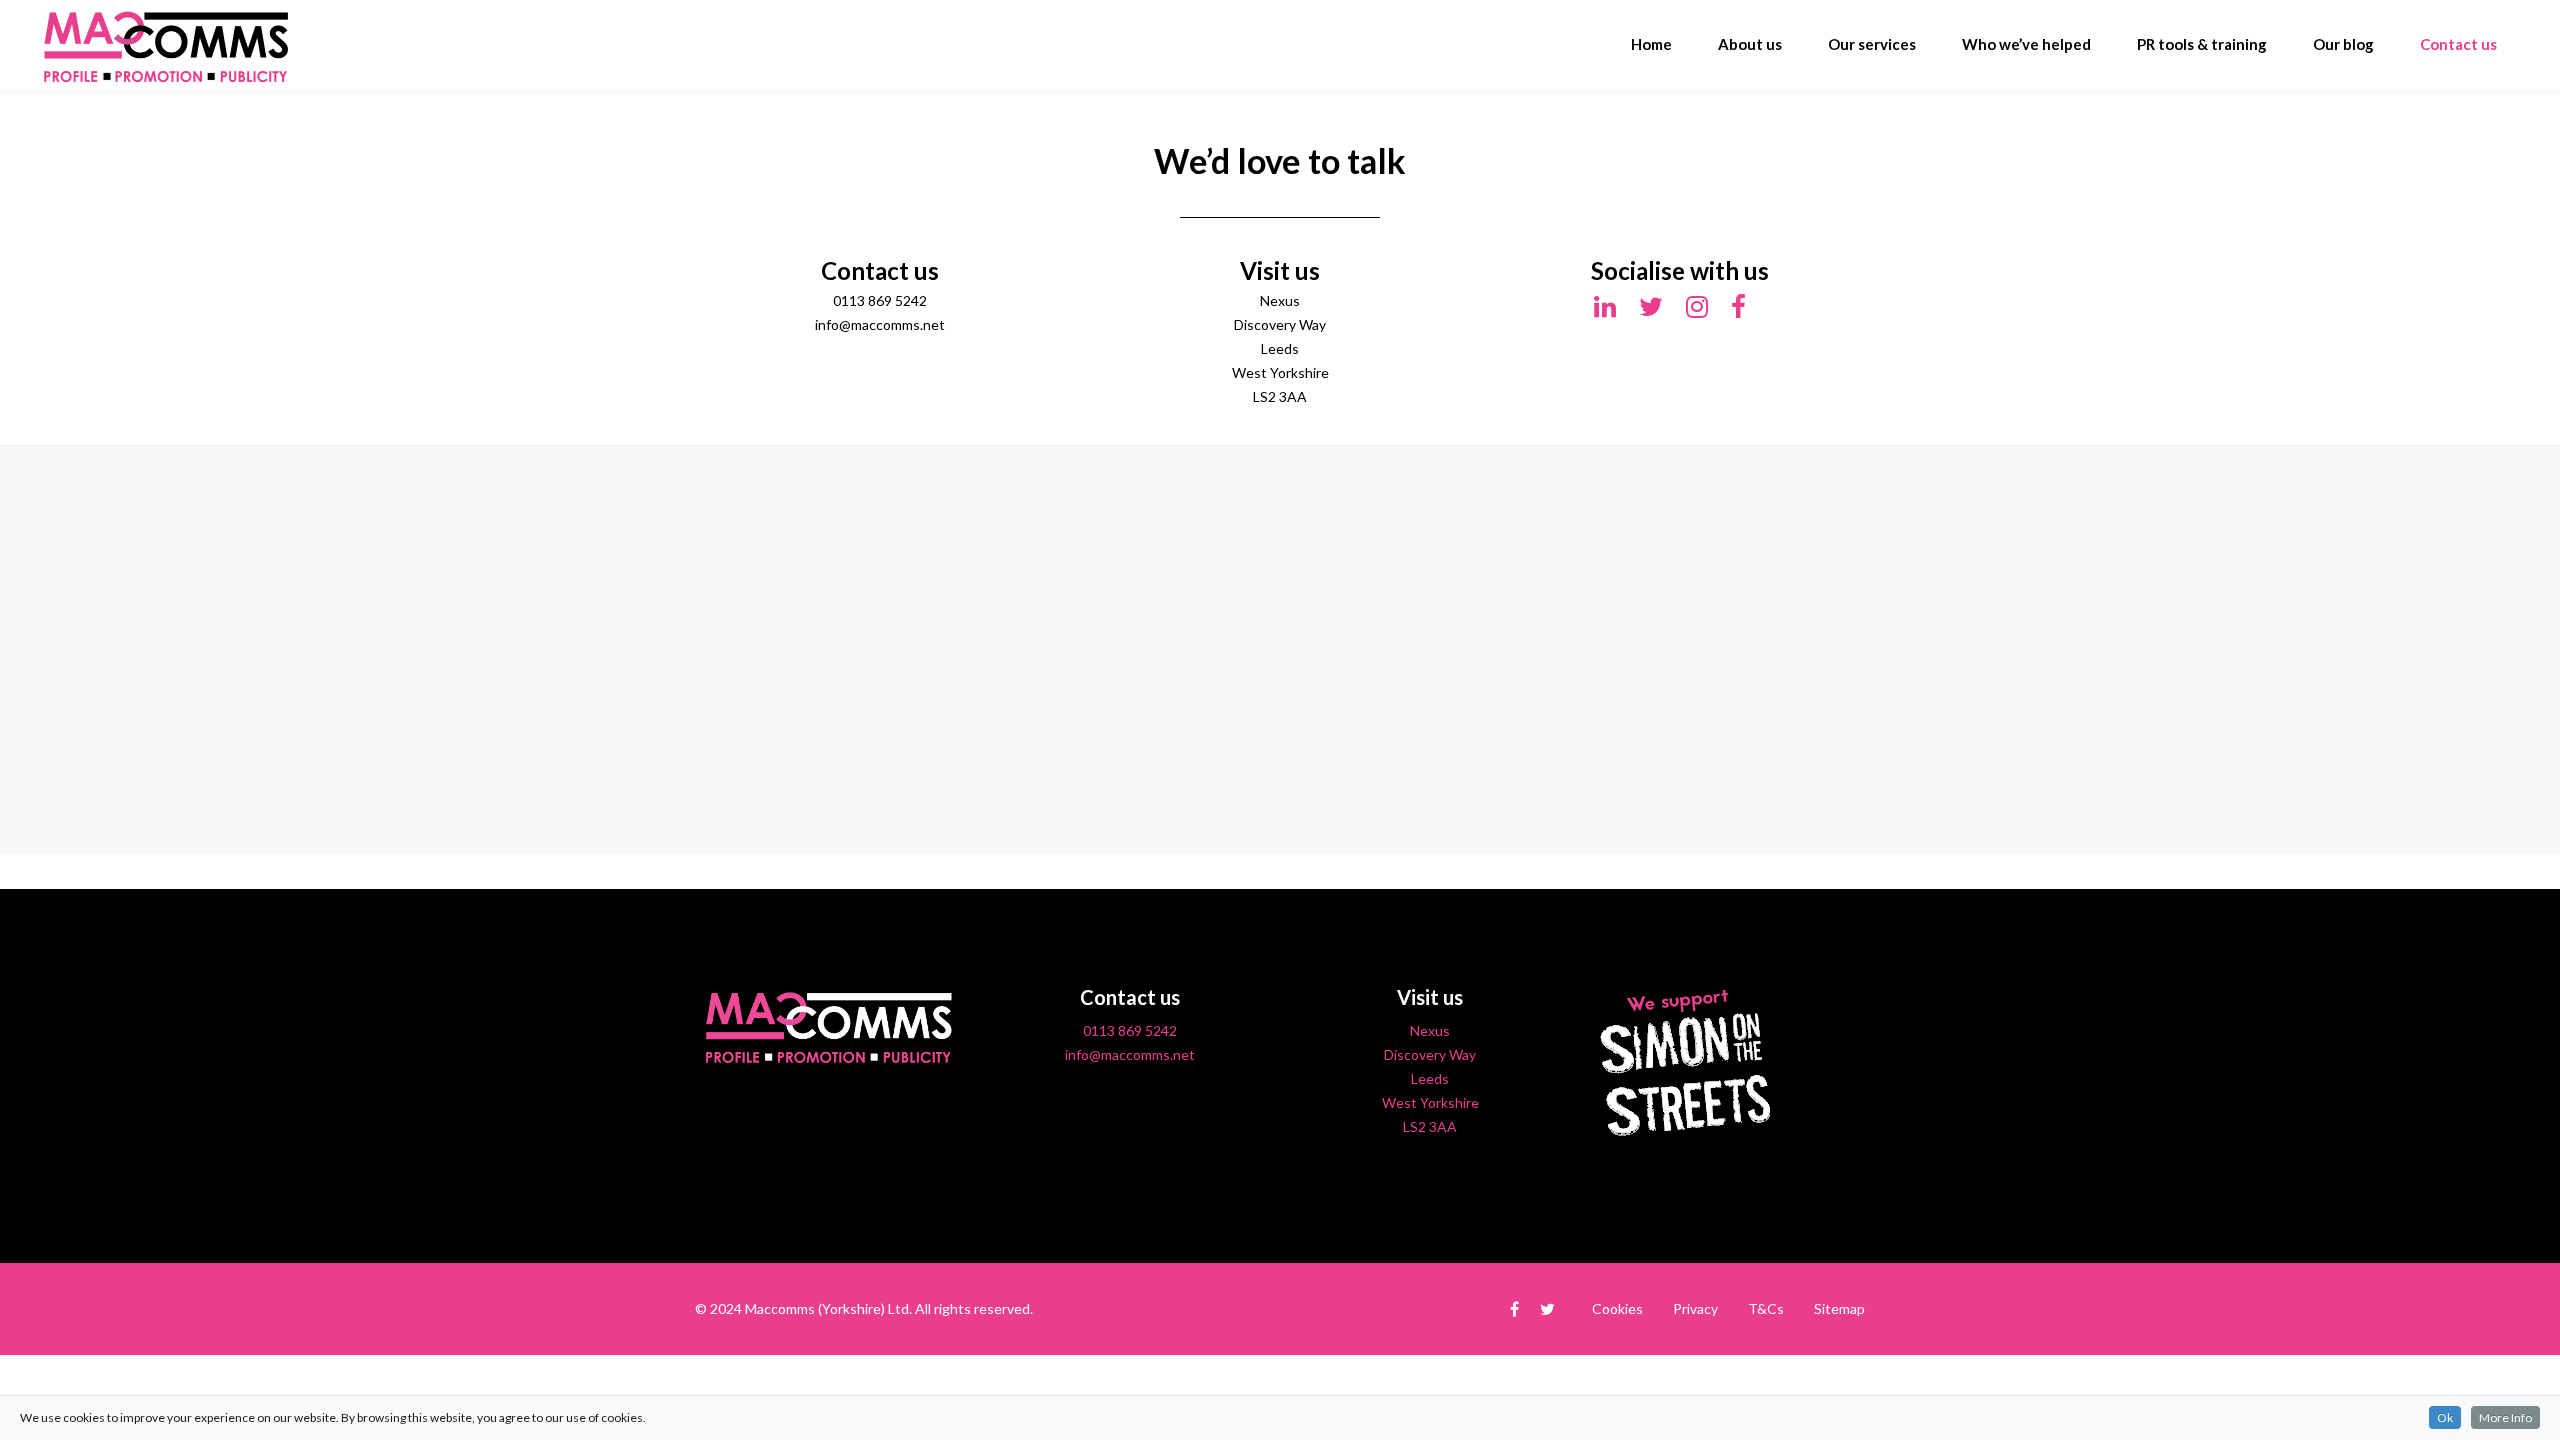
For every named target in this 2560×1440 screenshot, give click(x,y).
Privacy (1695, 1308)
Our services (1872, 44)
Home (1651, 44)
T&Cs (1766, 1308)
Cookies (1617, 1308)
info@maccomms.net (1130, 1054)
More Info (2505, 1417)
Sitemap (1839, 1308)
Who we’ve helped (2026, 44)
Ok (2445, 1417)
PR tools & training (2202, 44)
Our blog (2343, 44)
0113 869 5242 (1130, 1030)
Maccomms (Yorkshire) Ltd (827, 1308)
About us (1750, 44)
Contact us (2458, 44)
